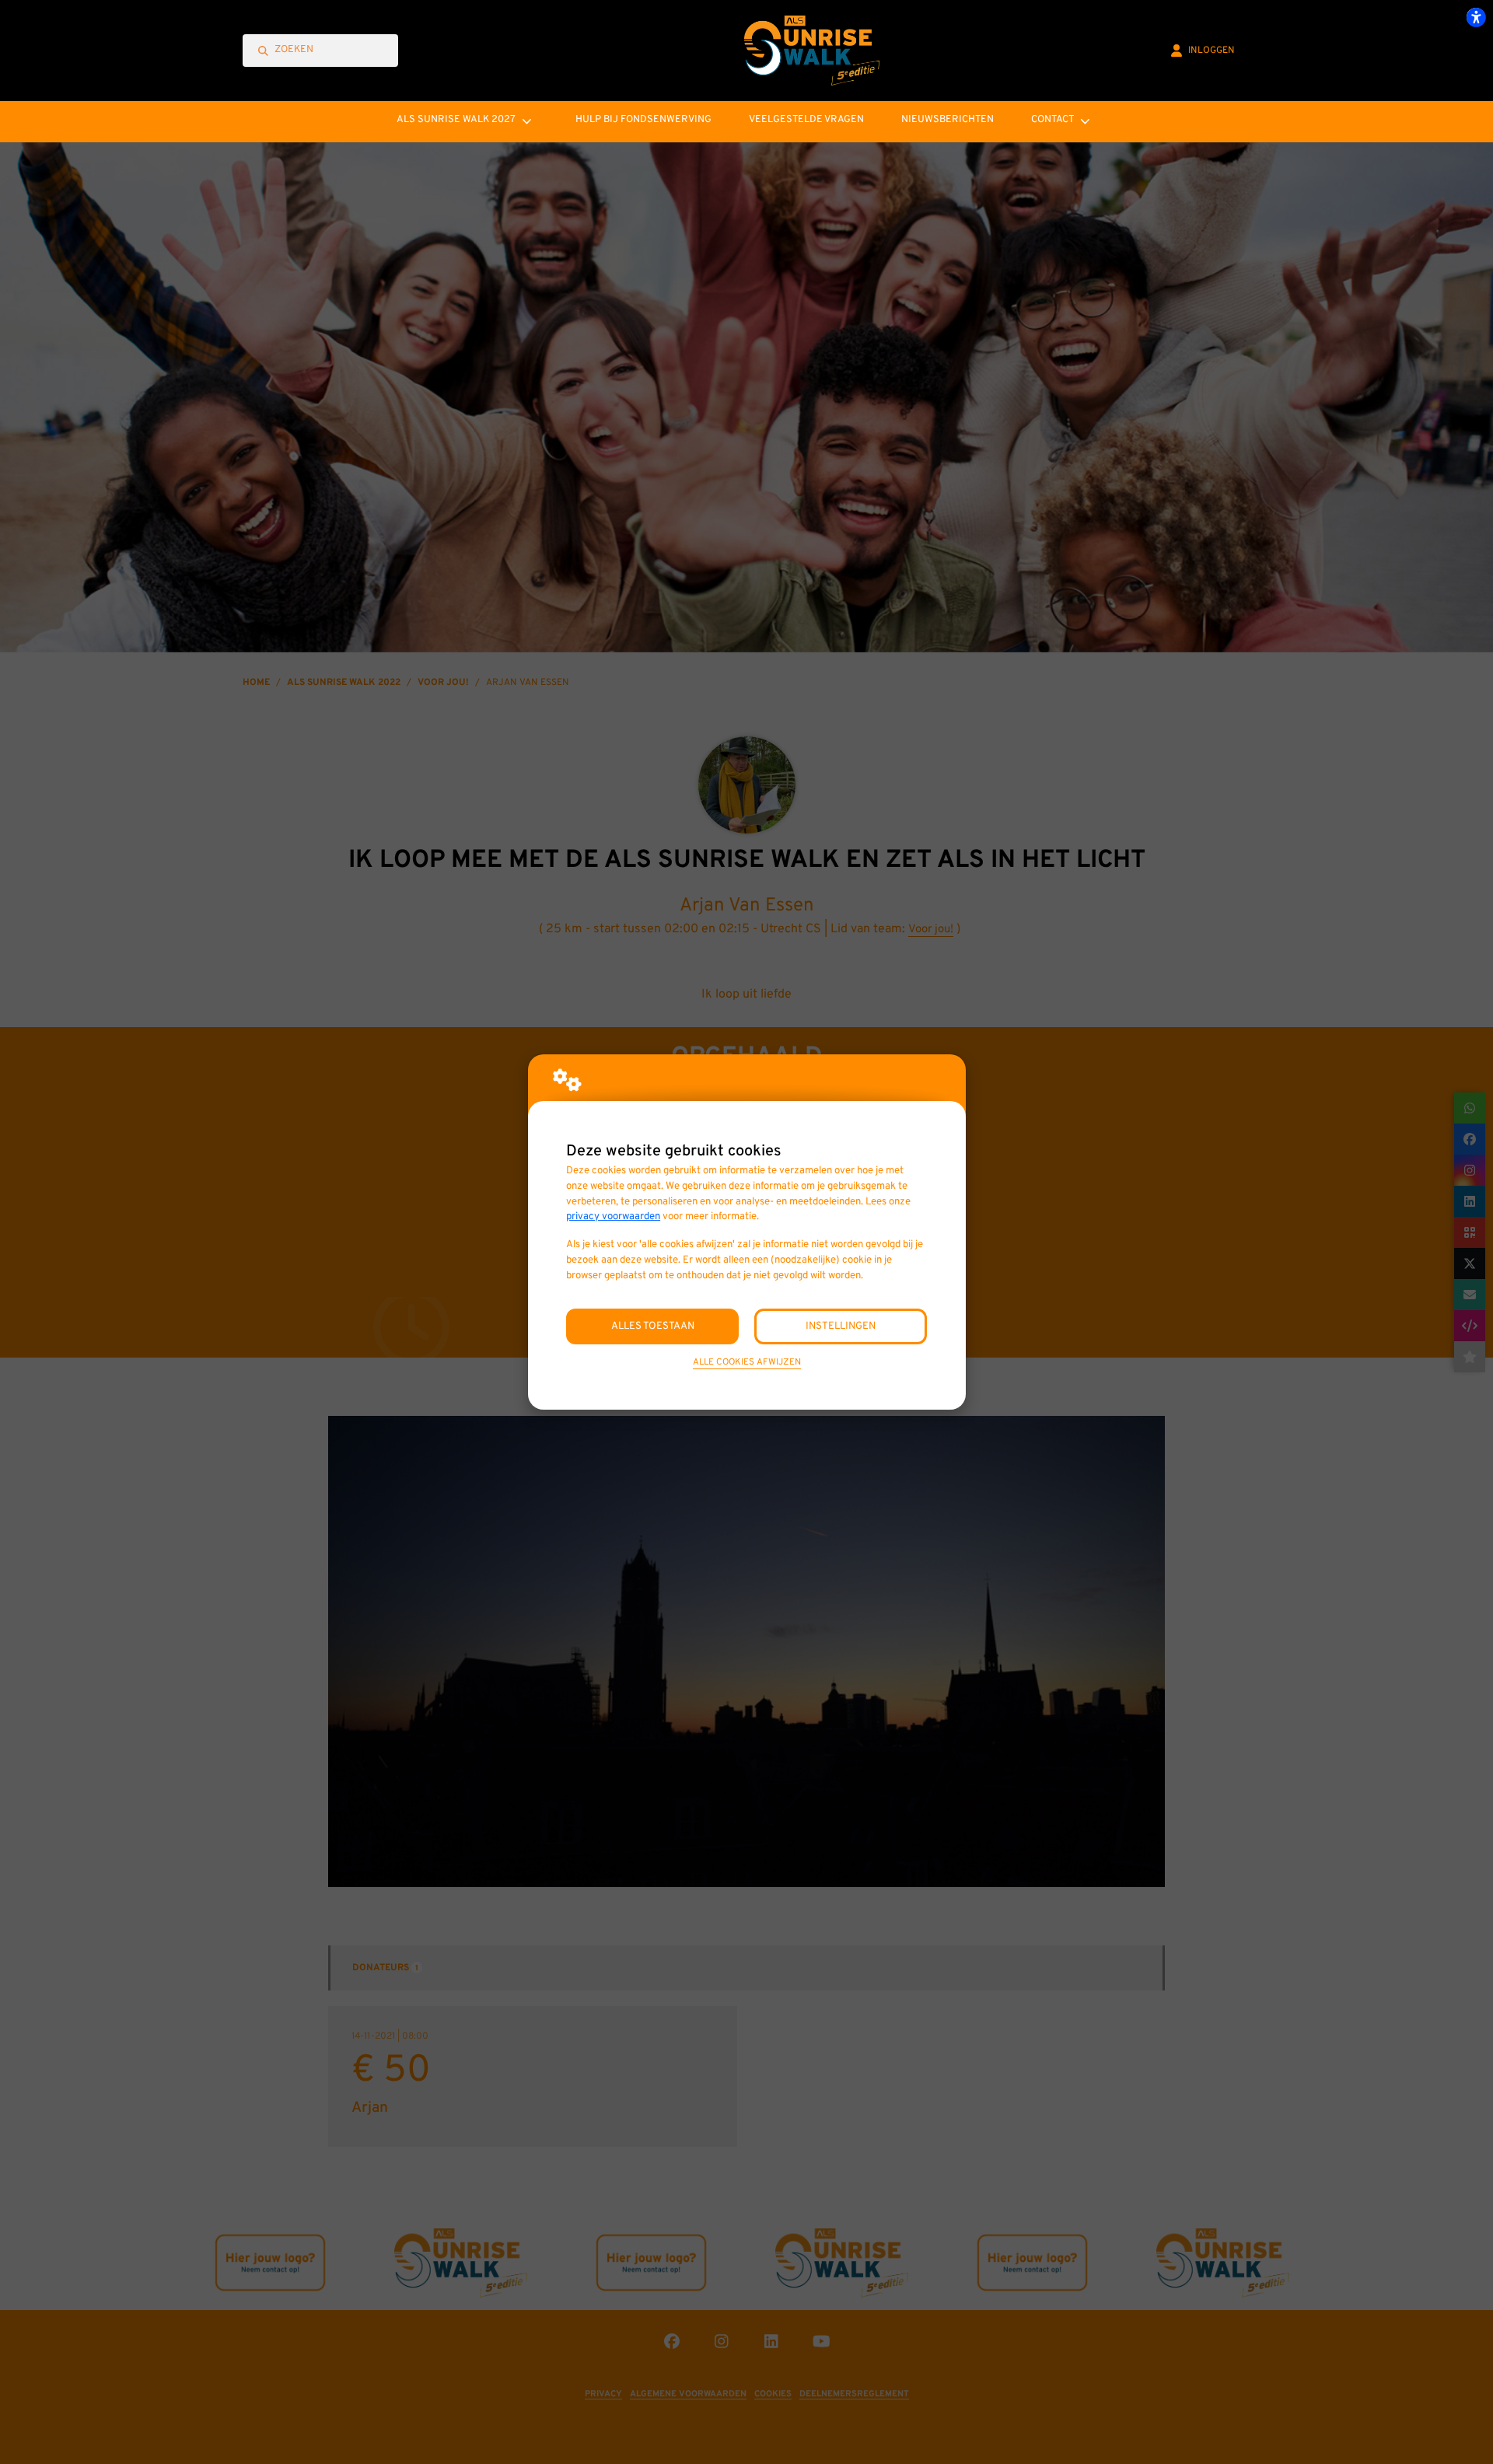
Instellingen (841, 1326)
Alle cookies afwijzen (747, 1362)
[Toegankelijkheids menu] (1476, 17)
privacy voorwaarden (613, 1216)
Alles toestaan (653, 1326)
